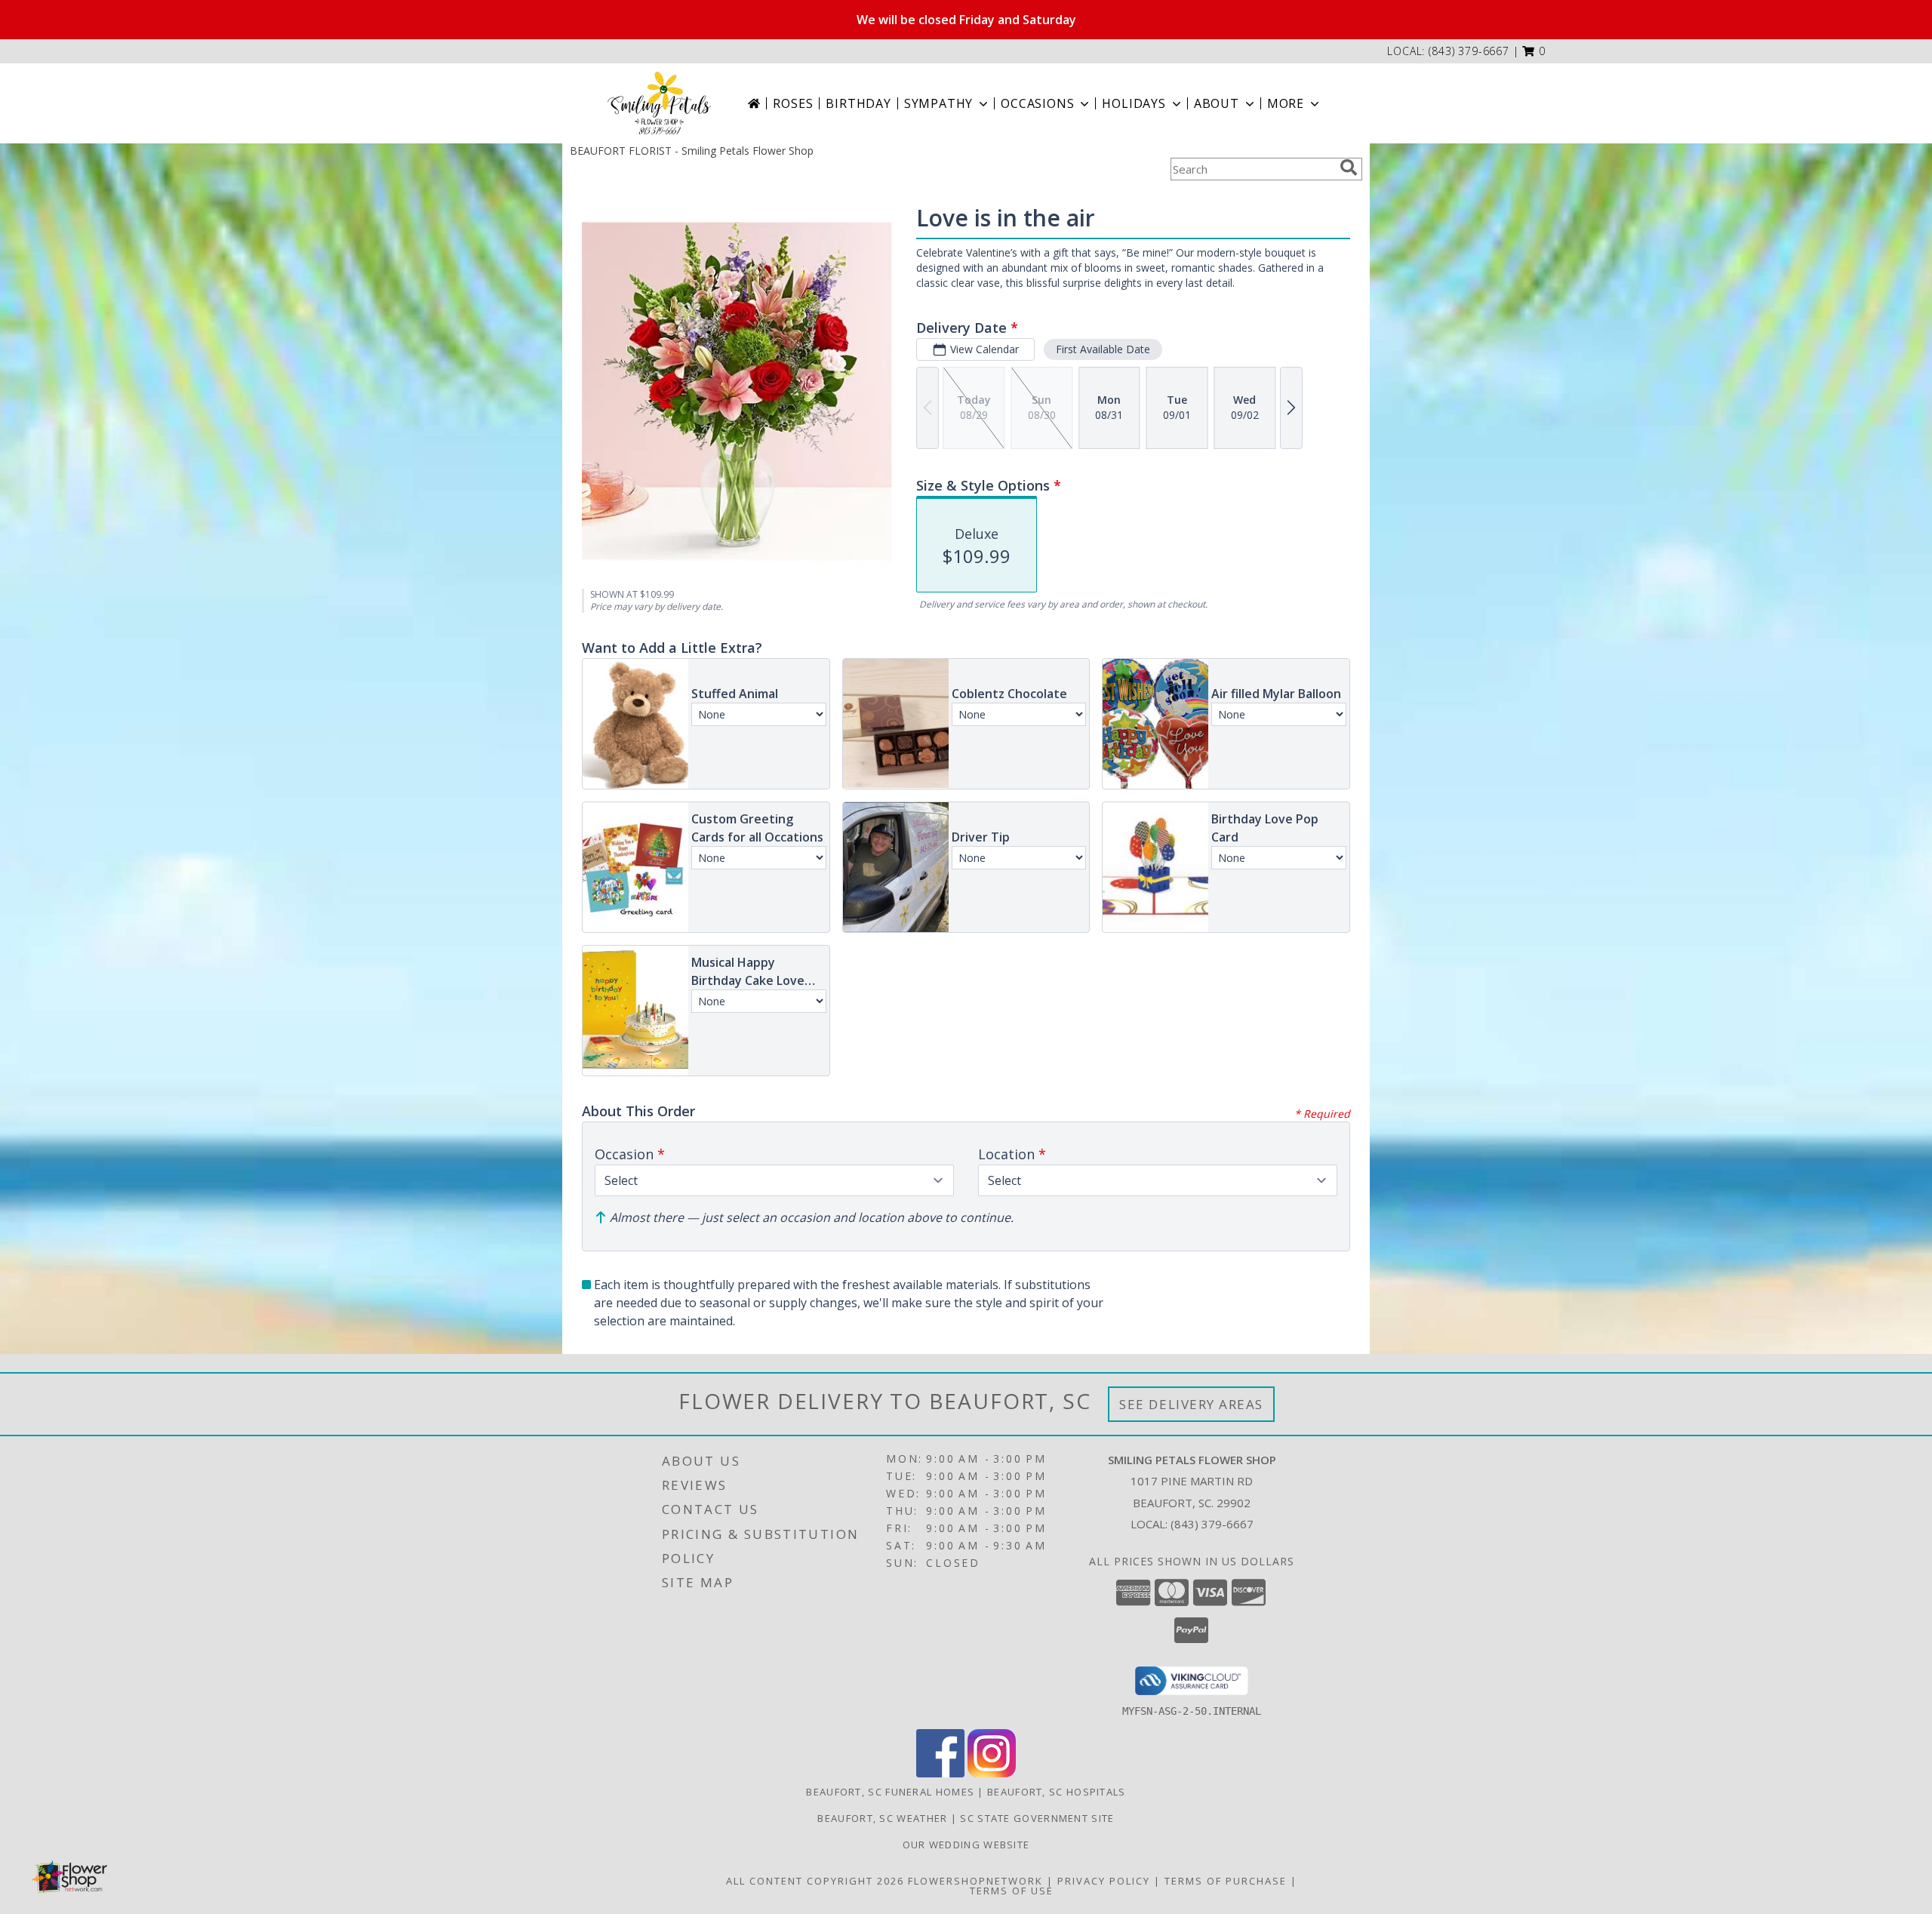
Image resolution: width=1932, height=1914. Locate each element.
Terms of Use (1012, 1891)
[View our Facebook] (940, 1773)
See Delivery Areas (1191, 1404)
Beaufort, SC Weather (882, 1818)
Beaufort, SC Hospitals (1057, 1792)
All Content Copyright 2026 (815, 1881)
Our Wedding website (966, 1845)
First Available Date (1103, 349)
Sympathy (938, 103)
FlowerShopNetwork (975, 1881)
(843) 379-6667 (1469, 51)
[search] (1349, 168)
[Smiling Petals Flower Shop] (659, 103)
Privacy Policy (1104, 1881)
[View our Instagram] (992, 1773)
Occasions (1037, 103)
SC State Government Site (1037, 1818)
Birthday (858, 103)
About (1217, 103)
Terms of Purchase (1226, 1881)
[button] (1534, 51)
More (1286, 103)
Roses (793, 103)
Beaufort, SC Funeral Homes (890, 1792)
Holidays (1134, 103)
